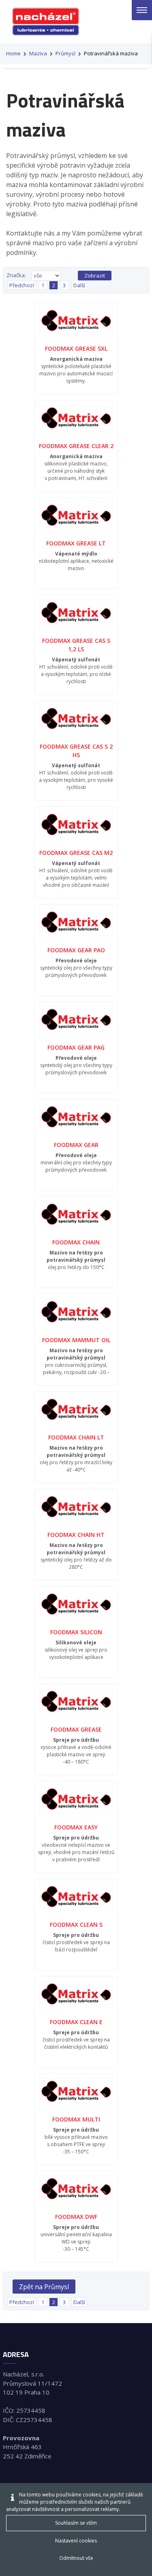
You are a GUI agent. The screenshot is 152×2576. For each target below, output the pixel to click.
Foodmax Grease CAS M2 (76, 853)
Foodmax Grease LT (76, 543)
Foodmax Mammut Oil (76, 1340)
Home (13, 53)
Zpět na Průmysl (44, 2287)
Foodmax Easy (76, 1827)
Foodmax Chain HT (76, 1535)
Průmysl (65, 53)
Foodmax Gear (76, 1145)
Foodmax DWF (76, 2217)
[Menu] (142, 10)
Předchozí (22, 285)
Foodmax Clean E (76, 2022)
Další (79, 285)
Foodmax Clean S (76, 1925)
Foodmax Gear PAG (76, 1047)
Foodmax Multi (76, 2119)
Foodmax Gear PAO (76, 950)
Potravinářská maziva (111, 53)
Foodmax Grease (76, 1729)
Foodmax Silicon (76, 1632)
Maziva (38, 53)
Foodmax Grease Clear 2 (76, 446)
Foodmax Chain (76, 1242)
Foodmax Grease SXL (76, 348)
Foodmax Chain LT (76, 1437)
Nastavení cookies (76, 2541)
